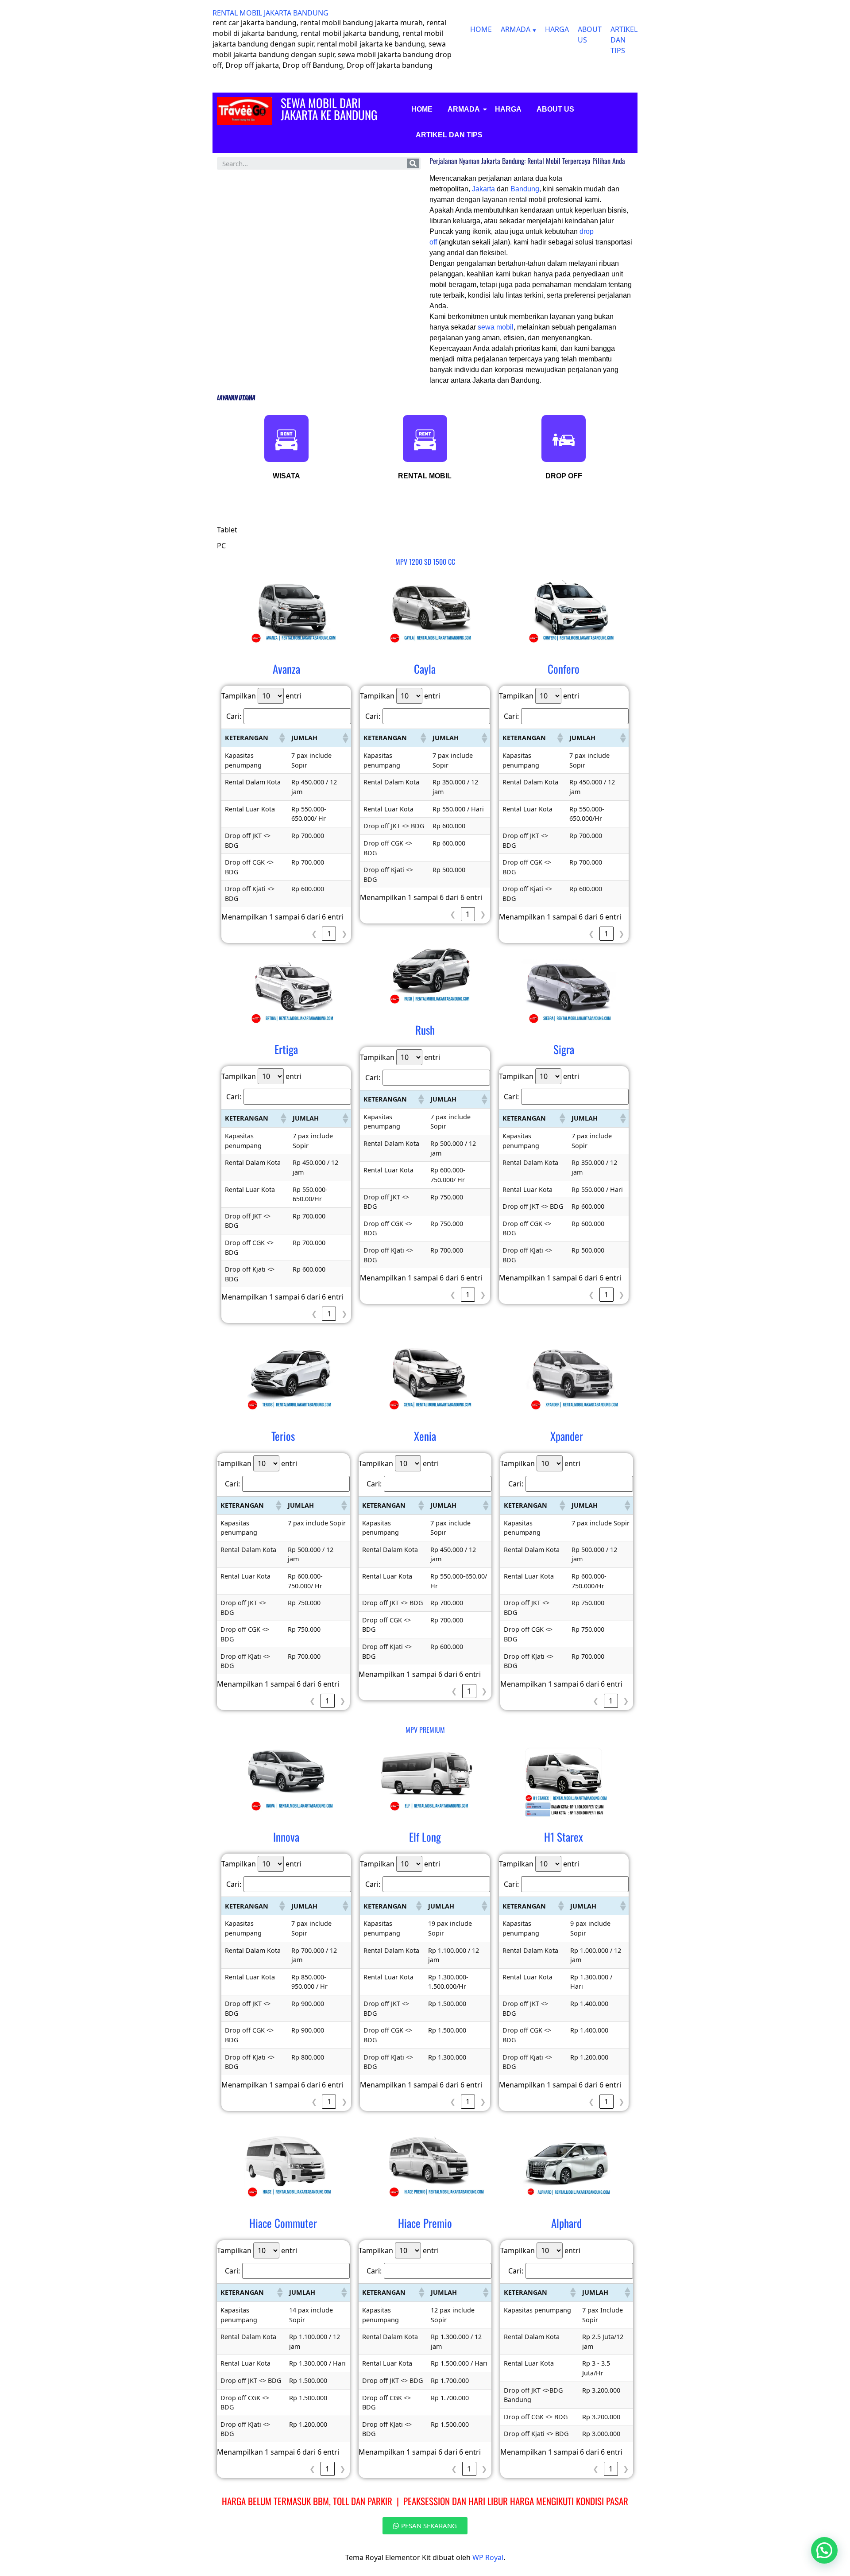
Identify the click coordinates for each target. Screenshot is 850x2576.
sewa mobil (496, 327)
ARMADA (516, 29)
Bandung (525, 189)
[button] (282, 738)
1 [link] (329, 934)
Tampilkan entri (261, 696)
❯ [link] (344, 934)
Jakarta (484, 189)
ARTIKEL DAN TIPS (624, 40)
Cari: (234, 716)
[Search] (413, 163)
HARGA (557, 29)
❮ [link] (314, 934)
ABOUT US (555, 109)
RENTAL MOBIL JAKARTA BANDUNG (270, 13)
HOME (481, 29)
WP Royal (488, 2557)
